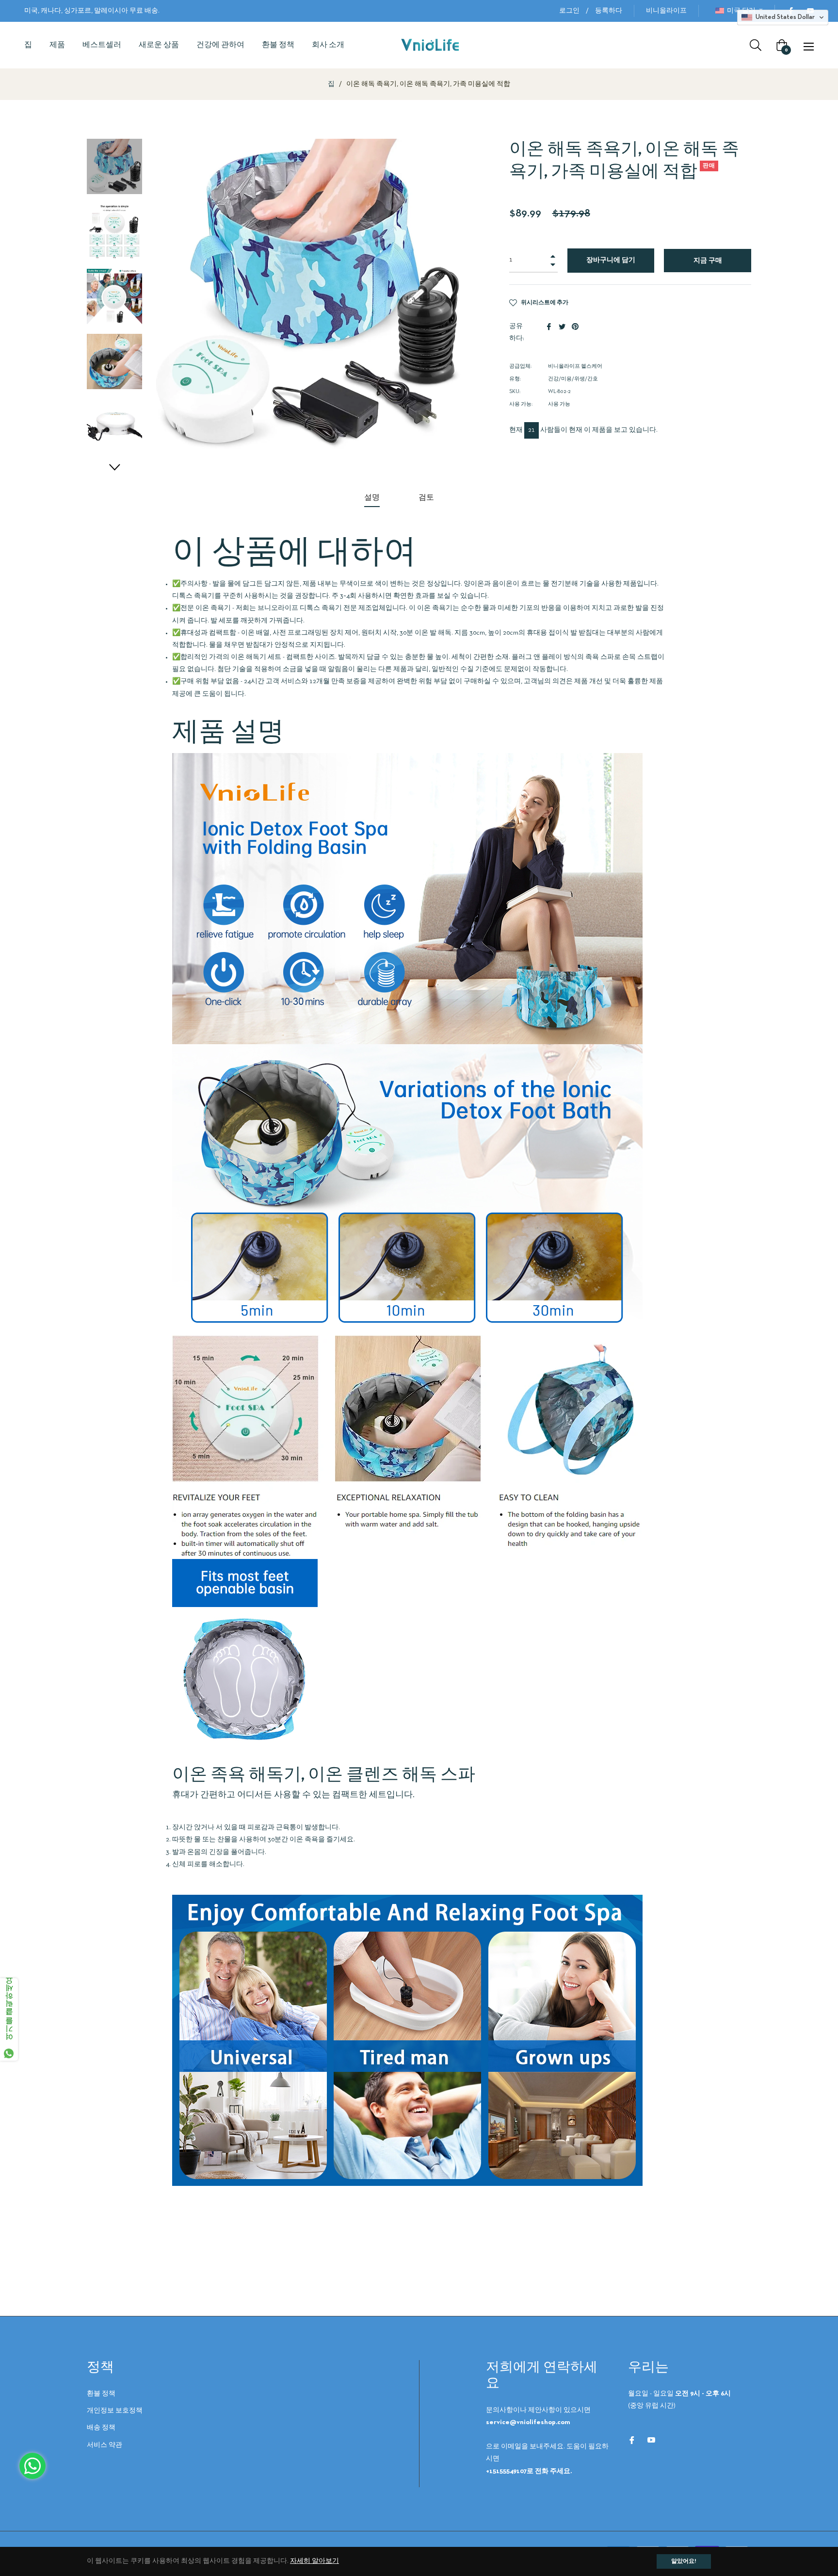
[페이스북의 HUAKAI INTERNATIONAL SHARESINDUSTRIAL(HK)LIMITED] (632, 2439)
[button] (114, 467)
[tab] (372, 499)
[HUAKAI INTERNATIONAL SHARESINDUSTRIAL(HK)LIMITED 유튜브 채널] (651, 2439)
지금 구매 (708, 261)
